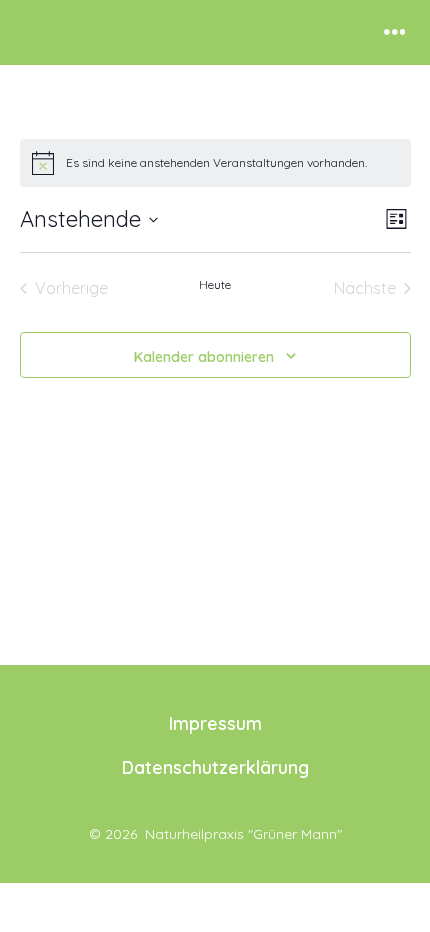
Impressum (215, 723)
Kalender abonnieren (204, 357)
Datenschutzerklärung (215, 767)
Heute (215, 284)
